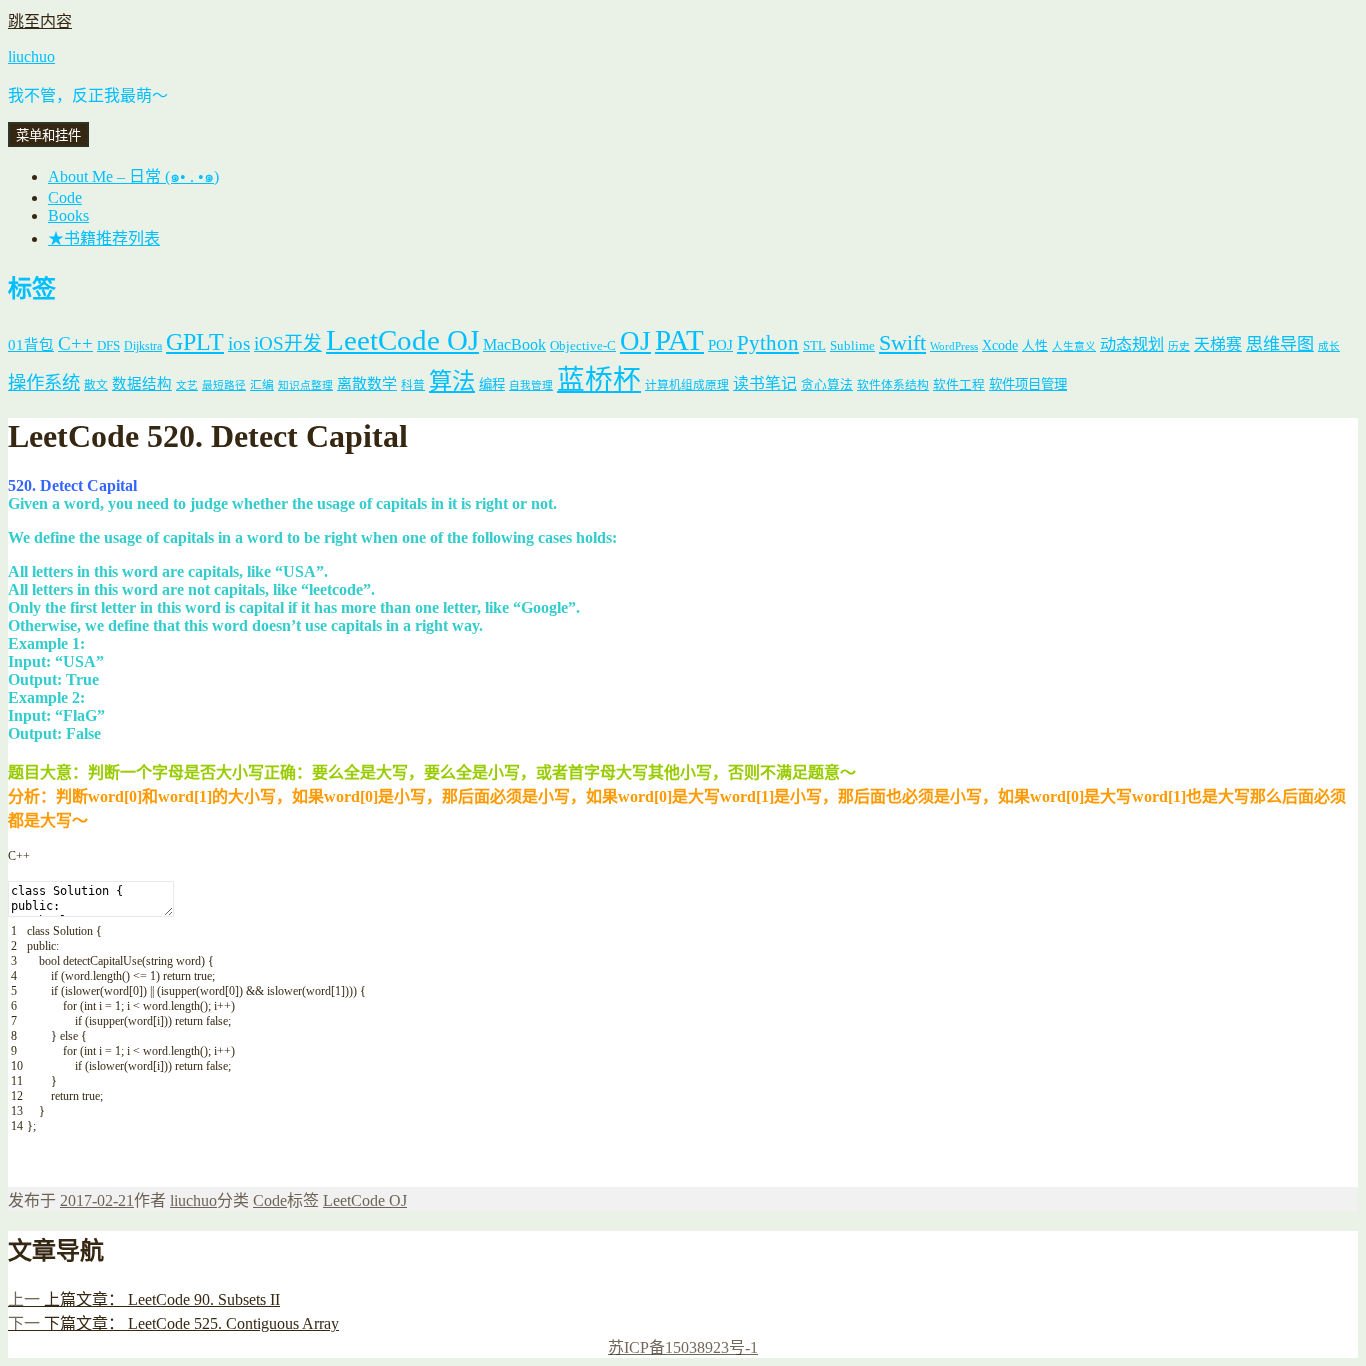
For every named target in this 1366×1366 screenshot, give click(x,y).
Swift (902, 343)
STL (814, 345)
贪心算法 (827, 385)
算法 (452, 381)
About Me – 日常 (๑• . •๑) (133, 176)
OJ (635, 341)
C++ (75, 343)
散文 (96, 385)
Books (68, 215)
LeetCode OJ (402, 340)
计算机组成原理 (687, 385)
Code (65, 197)
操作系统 (44, 383)
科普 (413, 385)
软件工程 (959, 385)
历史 (1179, 346)
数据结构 (142, 384)
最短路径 (224, 385)
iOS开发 (288, 343)
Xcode (1000, 345)
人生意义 (1074, 346)
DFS (108, 346)
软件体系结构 (893, 385)
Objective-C (583, 345)
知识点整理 (305, 385)
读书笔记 (765, 383)
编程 (492, 384)
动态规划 (1132, 344)
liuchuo (31, 56)
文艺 (187, 385)
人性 (1035, 346)
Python (768, 343)
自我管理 (531, 385)
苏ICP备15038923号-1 (683, 1347)
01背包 (31, 345)
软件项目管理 (1028, 384)
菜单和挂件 (48, 135)
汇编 (262, 385)
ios (239, 343)
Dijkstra (143, 346)
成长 (1329, 346)
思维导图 (1280, 344)
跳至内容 (40, 21)
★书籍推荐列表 (104, 238)
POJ (720, 345)
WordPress (954, 346)
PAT (679, 340)
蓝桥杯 (599, 379)
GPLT (195, 341)
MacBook (514, 344)
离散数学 (367, 384)
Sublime (852, 345)
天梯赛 (1218, 344)
